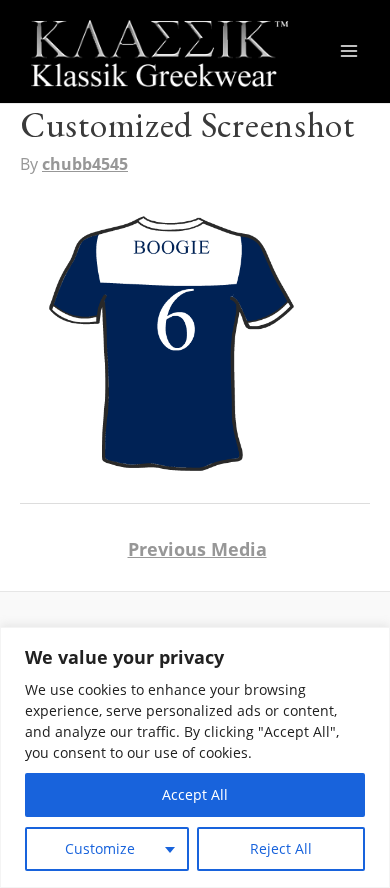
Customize (100, 848)
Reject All (281, 848)
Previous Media (197, 549)
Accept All (195, 794)
